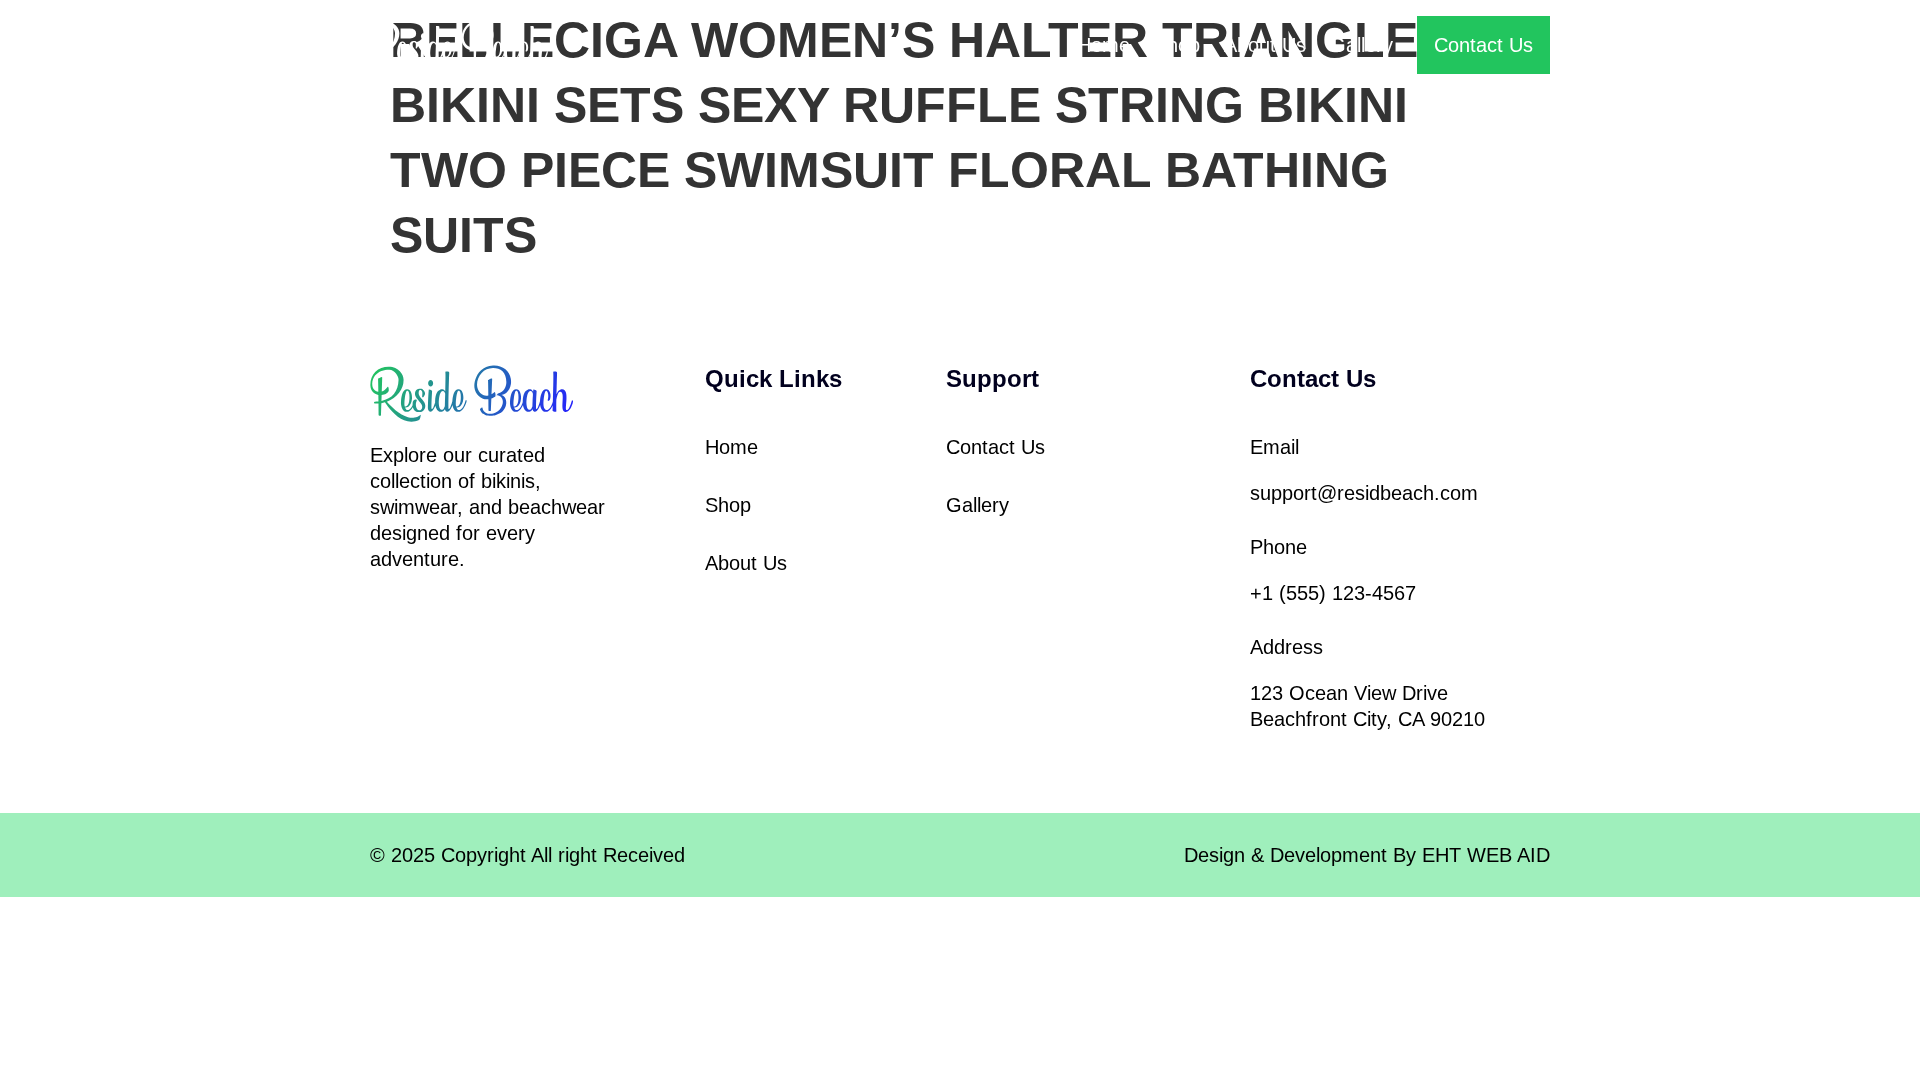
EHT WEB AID (1486, 855)
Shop (1177, 45)
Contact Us (995, 447)
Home (1103, 45)
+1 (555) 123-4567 (1333, 593)
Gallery (1361, 45)
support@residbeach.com (1364, 493)
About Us (1265, 45)
